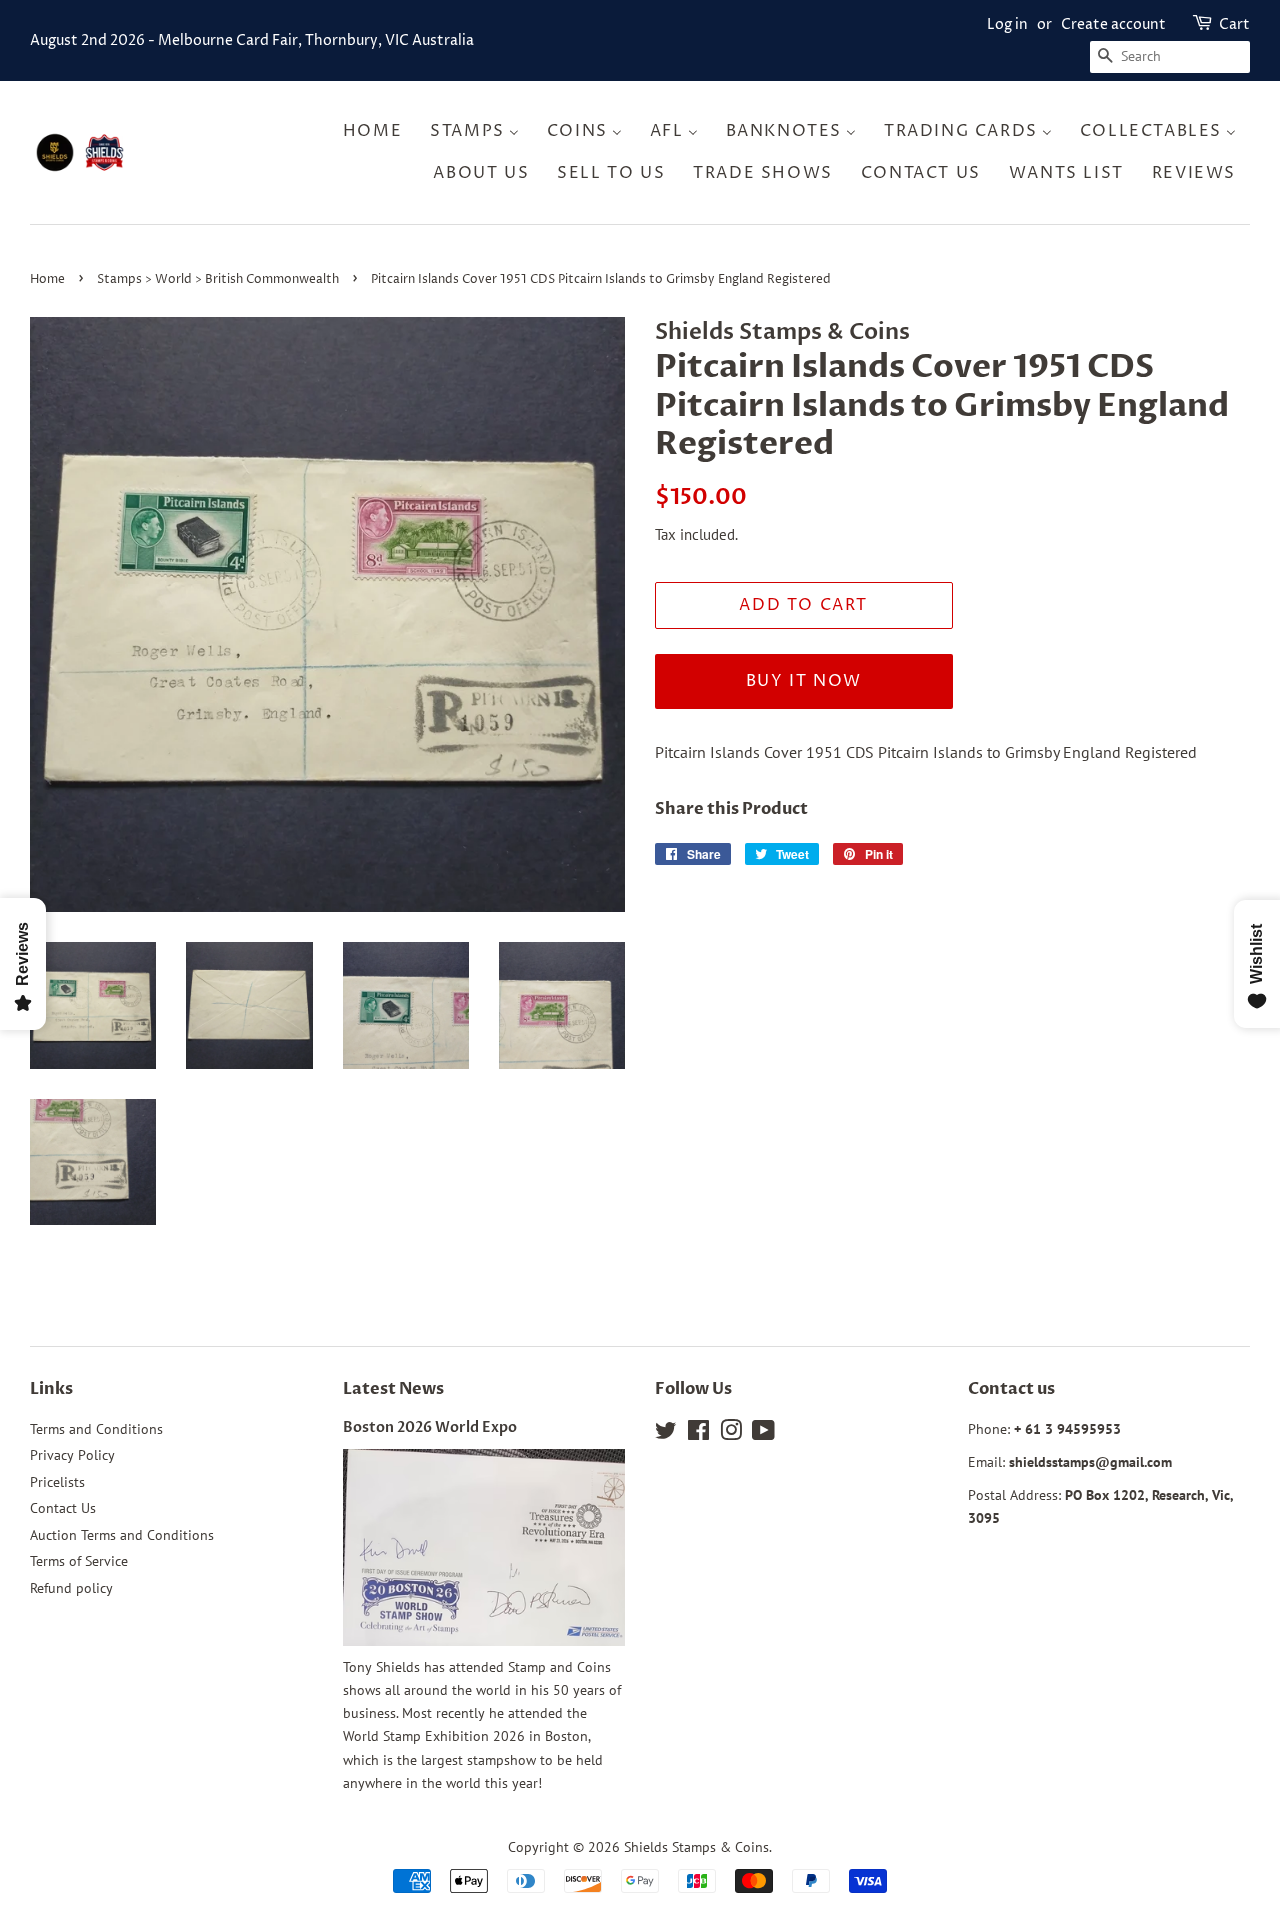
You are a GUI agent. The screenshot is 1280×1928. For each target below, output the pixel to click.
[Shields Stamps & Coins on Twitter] (666, 1434)
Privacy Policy (72, 1455)
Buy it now (804, 681)
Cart (1234, 24)
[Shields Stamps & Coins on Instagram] (731, 1434)
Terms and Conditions (96, 1429)
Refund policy (71, 1588)
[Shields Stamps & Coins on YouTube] (763, 1434)
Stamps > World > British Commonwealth (218, 279)
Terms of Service (79, 1561)
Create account (1113, 24)
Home (47, 279)
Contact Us (63, 1508)
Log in (1007, 24)
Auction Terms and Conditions (122, 1535)
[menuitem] (378, 131)
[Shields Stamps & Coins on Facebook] (698, 1434)
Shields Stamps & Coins (696, 1847)
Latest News (393, 1389)
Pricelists (57, 1482)
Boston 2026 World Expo (430, 1428)
